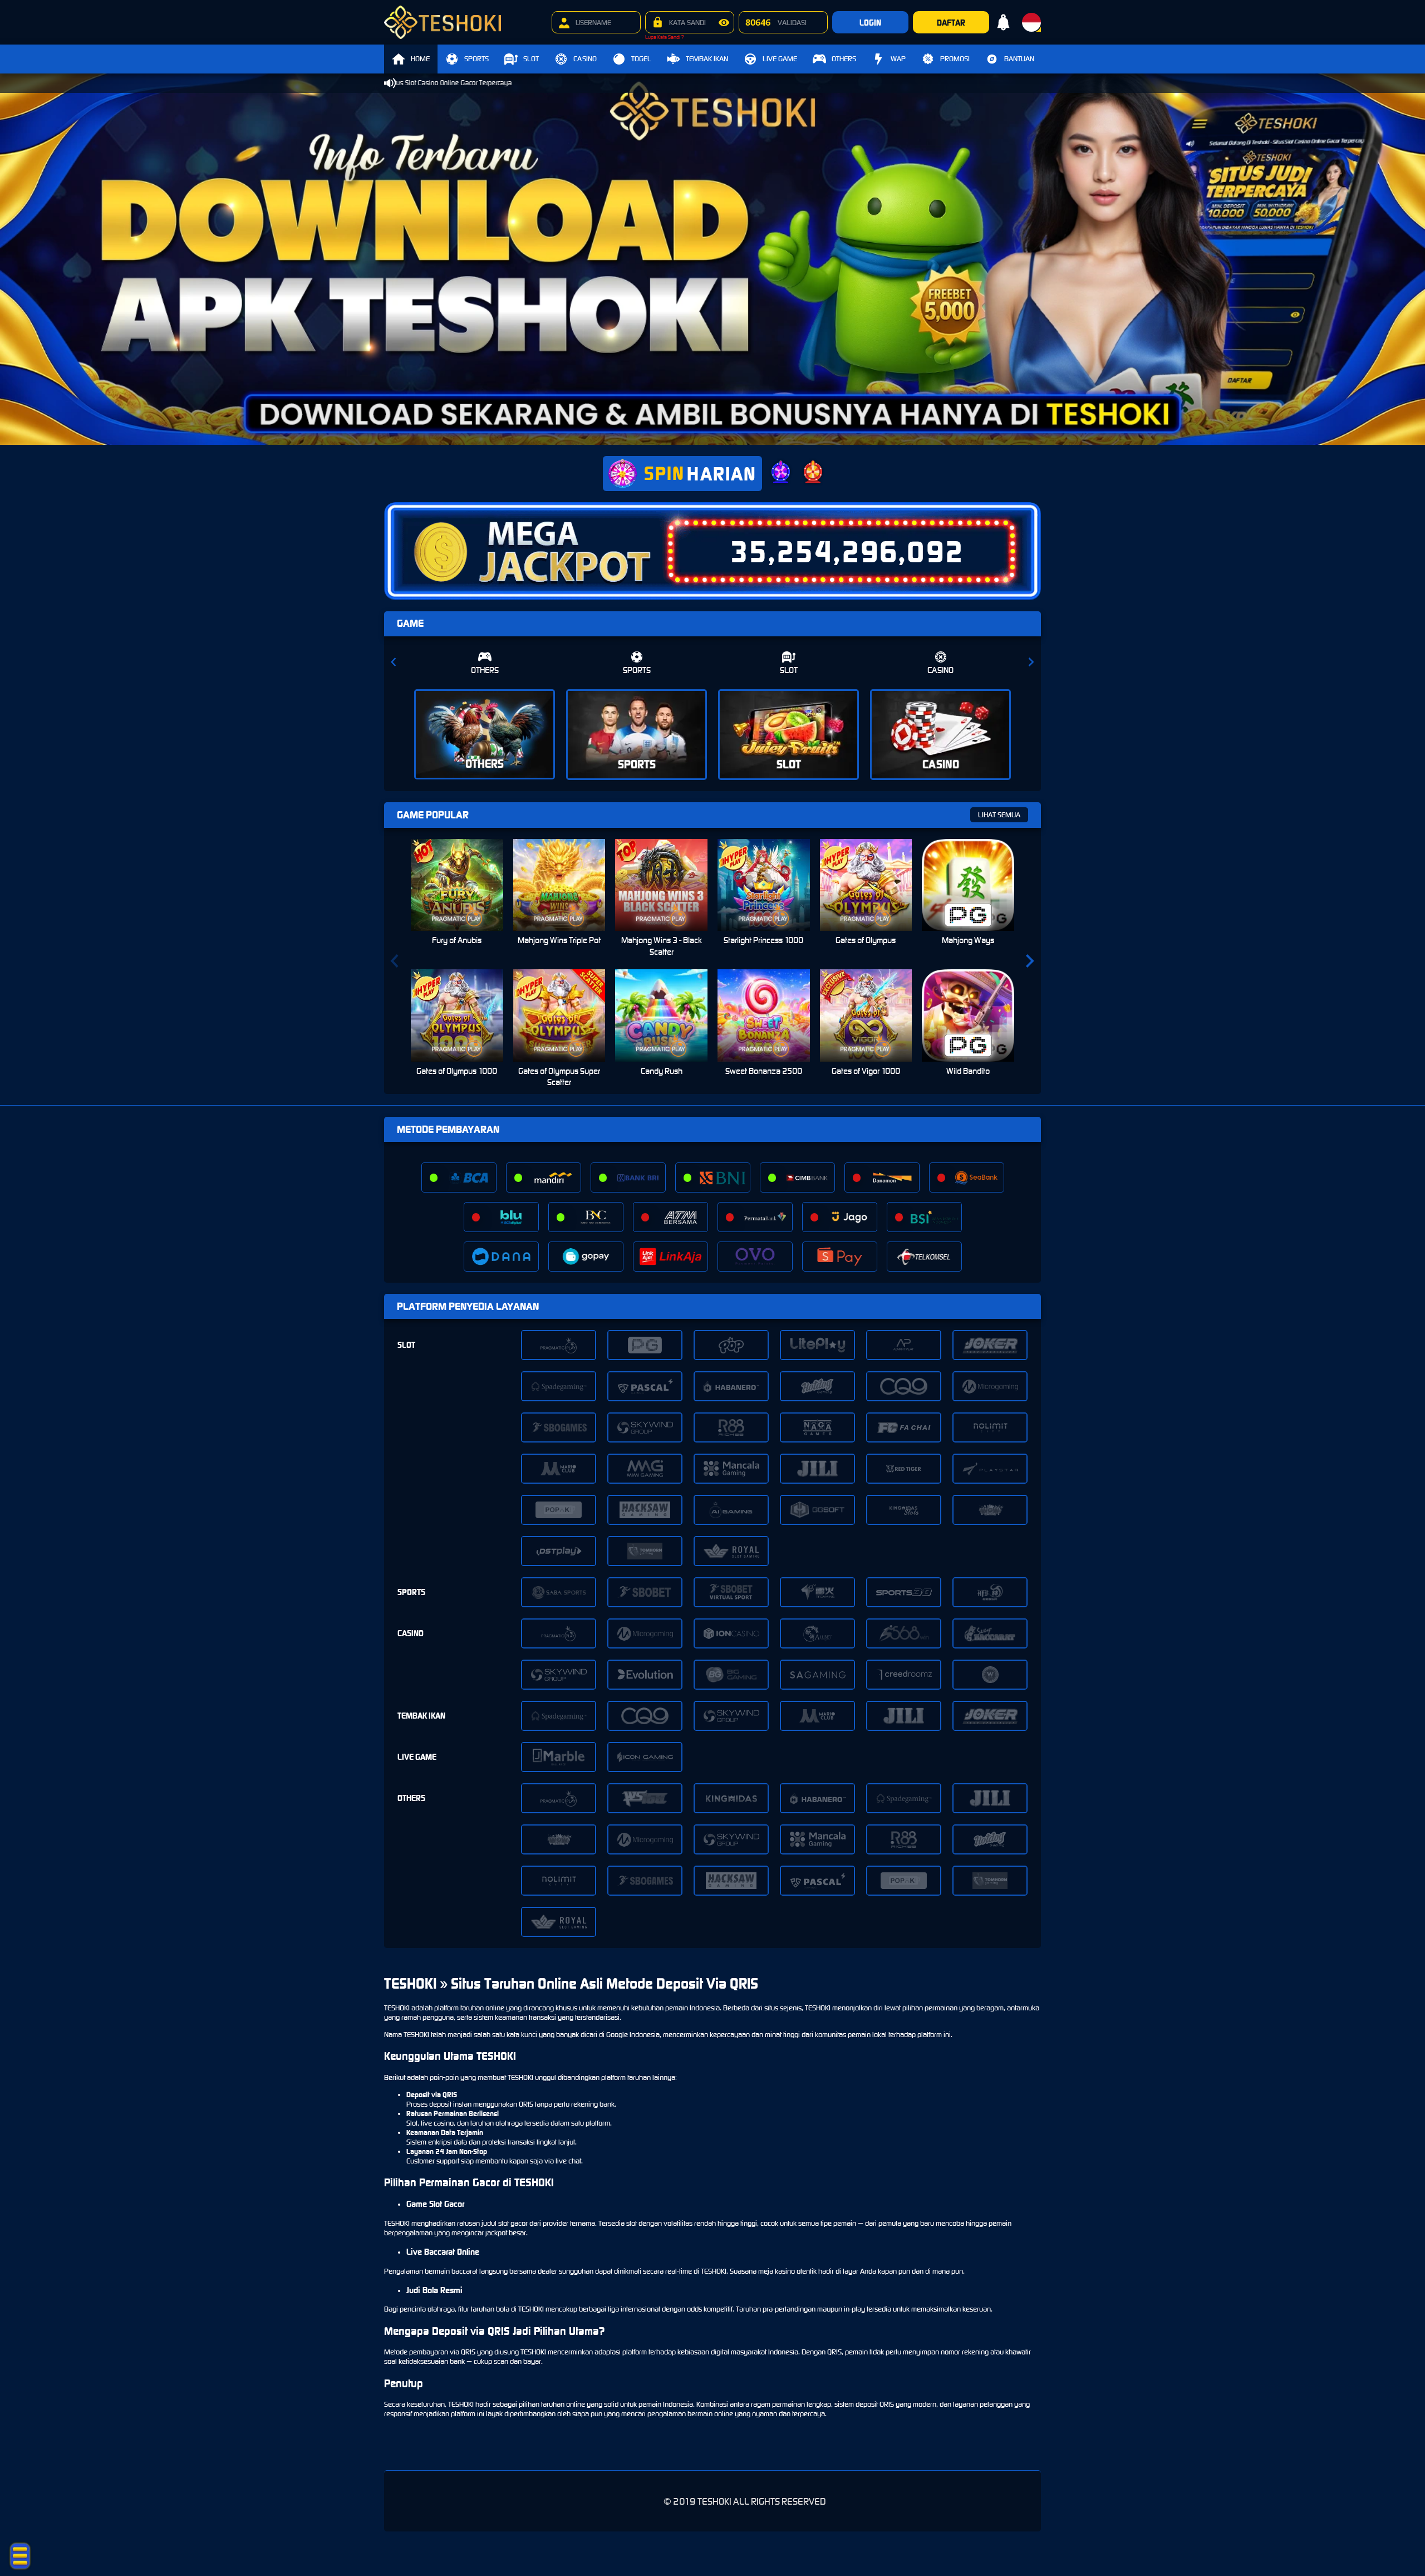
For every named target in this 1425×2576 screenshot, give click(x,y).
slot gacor (513, 2223)
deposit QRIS (875, 2404)
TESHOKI (397, 2008)
